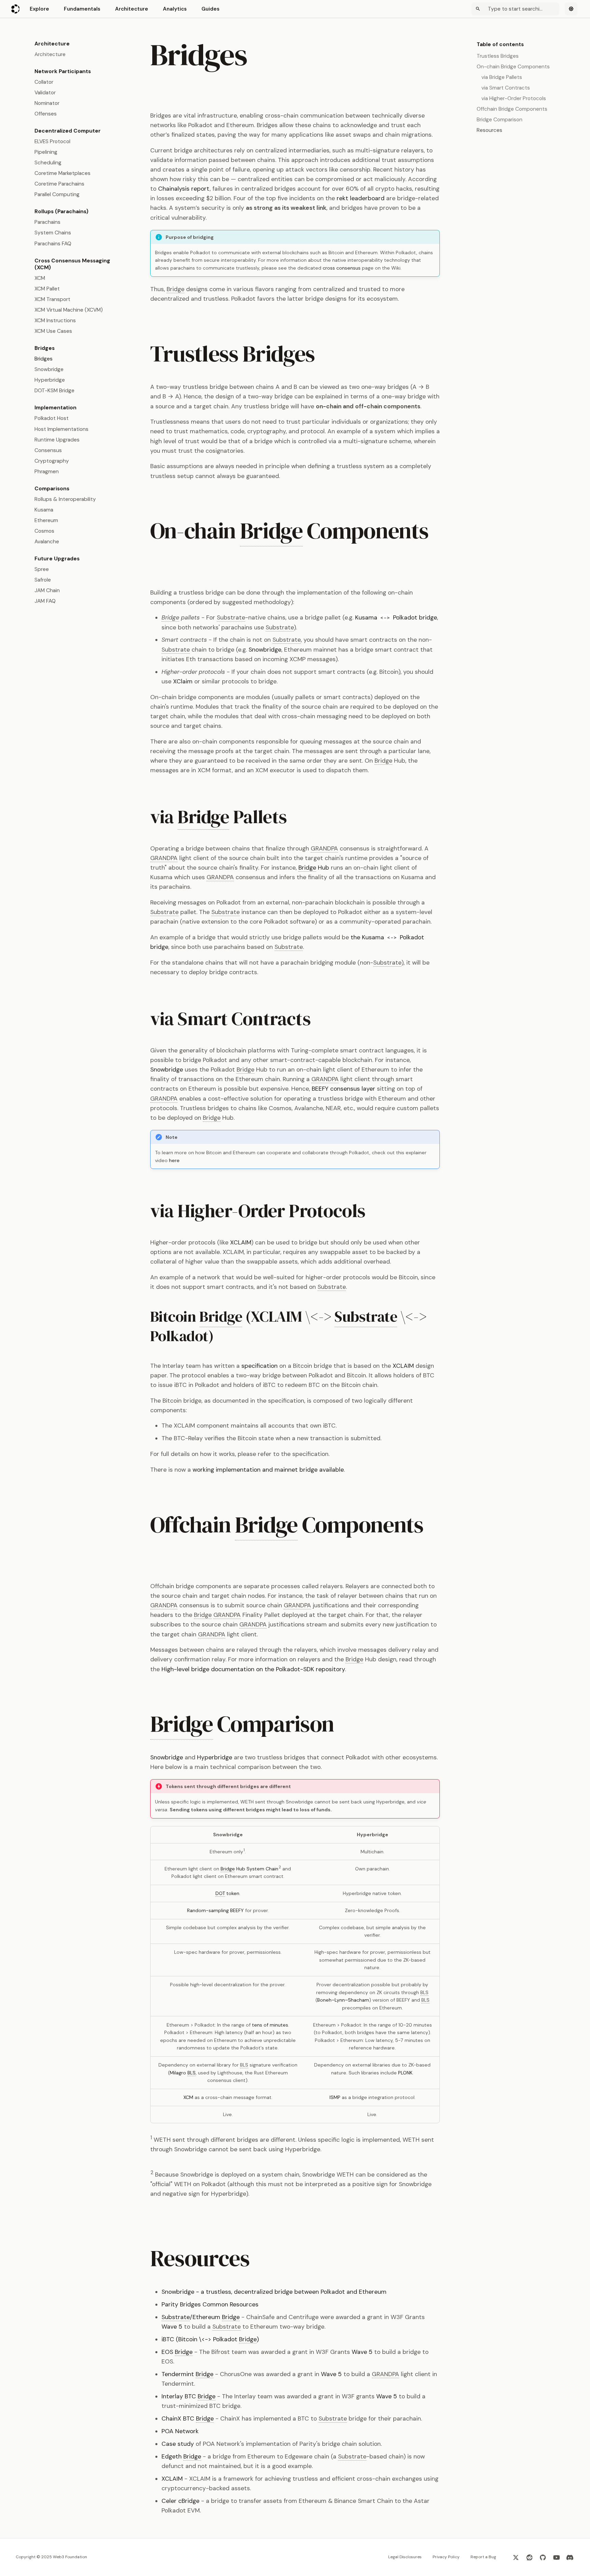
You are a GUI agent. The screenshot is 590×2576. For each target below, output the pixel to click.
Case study (178, 2444)
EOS (177, 2352)
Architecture (132, 9)
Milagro (183, 2073)
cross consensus (342, 268)
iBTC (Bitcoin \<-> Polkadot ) (210, 2339)
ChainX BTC (188, 2418)
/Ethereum (201, 2317)
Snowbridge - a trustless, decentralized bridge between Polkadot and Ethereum (274, 2292)
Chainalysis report (184, 189)
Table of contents (500, 44)
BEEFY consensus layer (343, 1089)
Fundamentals (82, 9)
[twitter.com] (516, 2557)
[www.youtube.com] (556, 2557)
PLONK (405, 2073)
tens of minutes (270, 2025)
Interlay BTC (188, 2396)
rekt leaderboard (361, 198)
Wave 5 (172, 2327)
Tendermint (187, 2374)
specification (259, 1366)
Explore (39, 9)
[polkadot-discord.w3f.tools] (570, 2557)
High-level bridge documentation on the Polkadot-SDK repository (253, 1669)
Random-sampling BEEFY (215, 1910)
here (174, 1160)
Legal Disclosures (405, 2557)
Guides (210, 9)
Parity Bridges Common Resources (210, 2304)
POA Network (180, 2431)
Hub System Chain (249, 1869)
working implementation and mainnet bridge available (268, 1470)
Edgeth (181, 2456)
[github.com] (543, 2557)
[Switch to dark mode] (571, 9)
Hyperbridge (215, 1757)
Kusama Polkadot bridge (396, 617)
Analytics (175, 9)
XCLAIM (241, 1242)
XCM (188, 2097)
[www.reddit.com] (529, 2557)
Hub (314, 868)
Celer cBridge (180, 2501)
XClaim (183, 681)
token (227, 1893)
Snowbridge (265, 650)
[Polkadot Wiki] (16, 9)
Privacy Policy (446, 2557)
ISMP (335, 2097)
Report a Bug (483, 2557)
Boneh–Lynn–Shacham (343, 2000)
